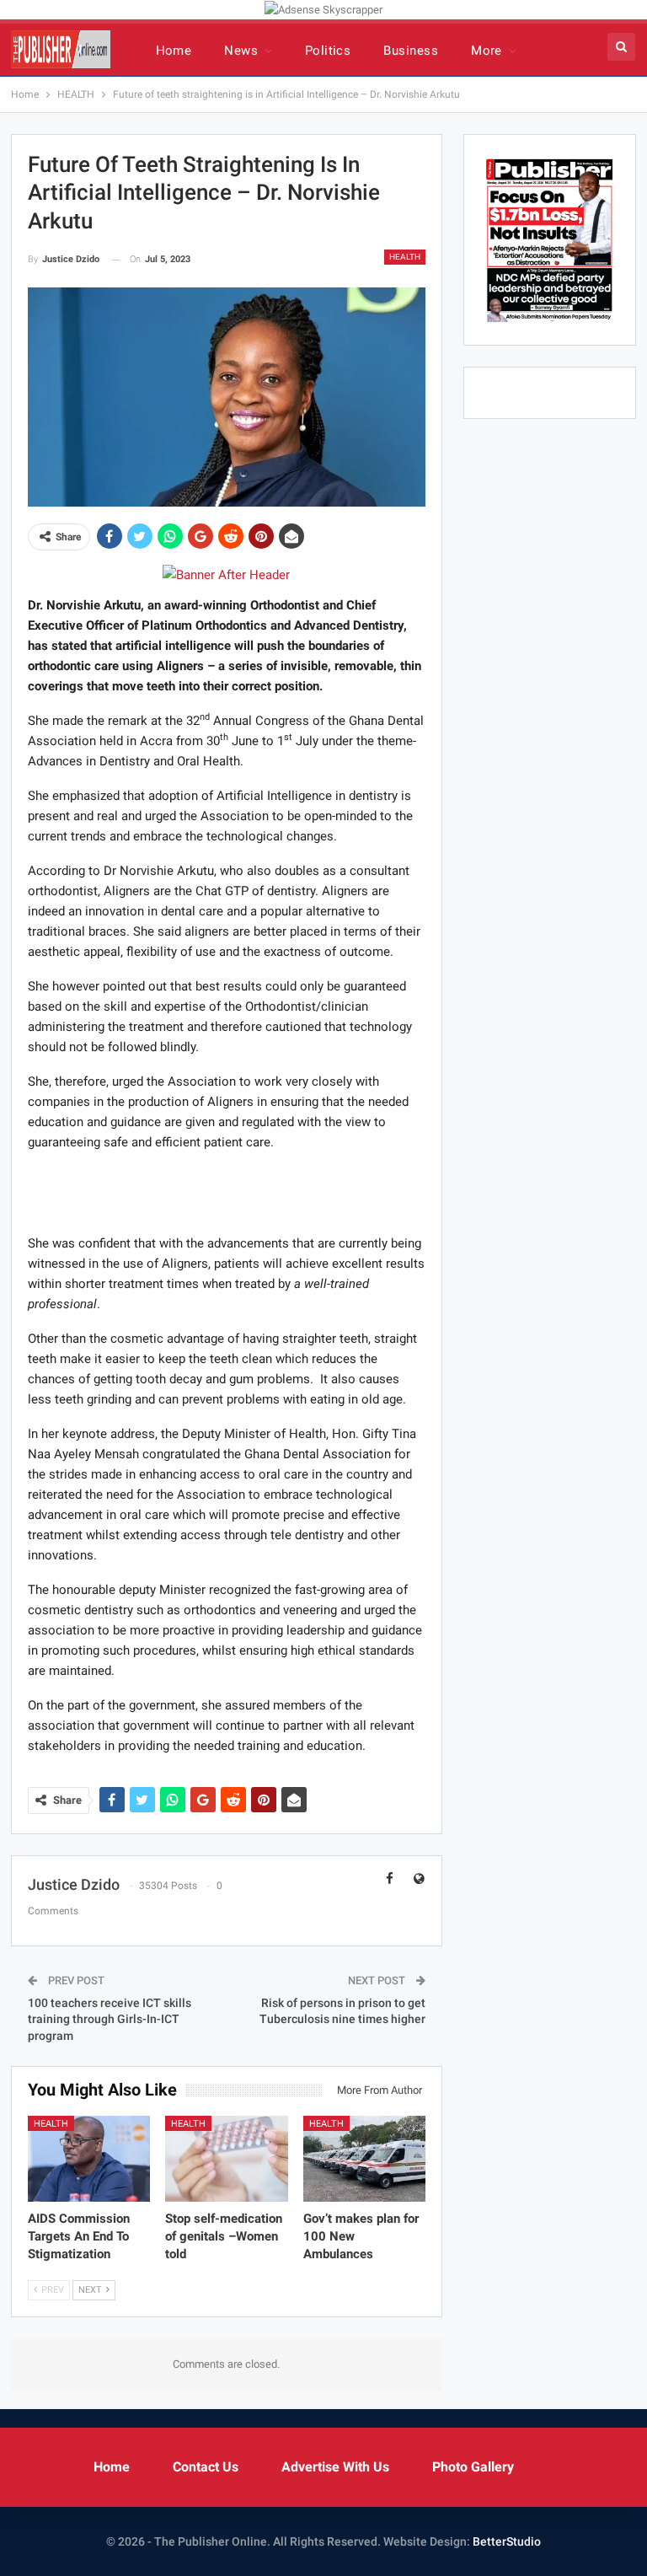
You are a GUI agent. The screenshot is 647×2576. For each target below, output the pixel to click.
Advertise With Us (335, 2467)
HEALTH (405, 257)
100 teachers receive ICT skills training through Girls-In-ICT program (110, 2019)
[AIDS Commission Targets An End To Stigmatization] (89, 2159)
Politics (328, 51)
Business (411, 51)
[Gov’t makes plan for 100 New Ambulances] (365, 2159)
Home (174, 51)
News (241, 51)
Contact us (206, 2467)
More (487, 51)
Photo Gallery (473, 2467)
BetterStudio (507, 2541)
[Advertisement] (227, 1192)
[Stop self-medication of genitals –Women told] (227, 2159)
